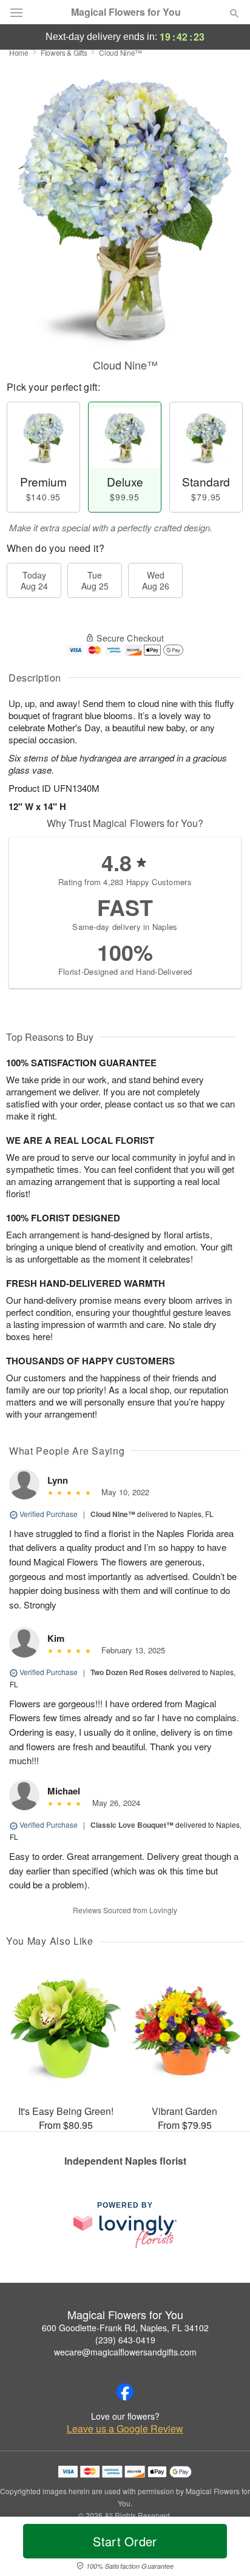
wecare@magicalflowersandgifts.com (125, 2352)
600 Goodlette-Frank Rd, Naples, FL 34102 (125, 2328)
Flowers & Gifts (64, 52)
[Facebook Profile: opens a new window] (125, 2392)
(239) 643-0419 (125, 2340)
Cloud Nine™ (113, 1514)
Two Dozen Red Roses (129, 1672)
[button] (224, 2549)
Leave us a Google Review (125, 2429)
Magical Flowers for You (126, 12)
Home (19, 52)
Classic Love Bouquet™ (132, 1825)
